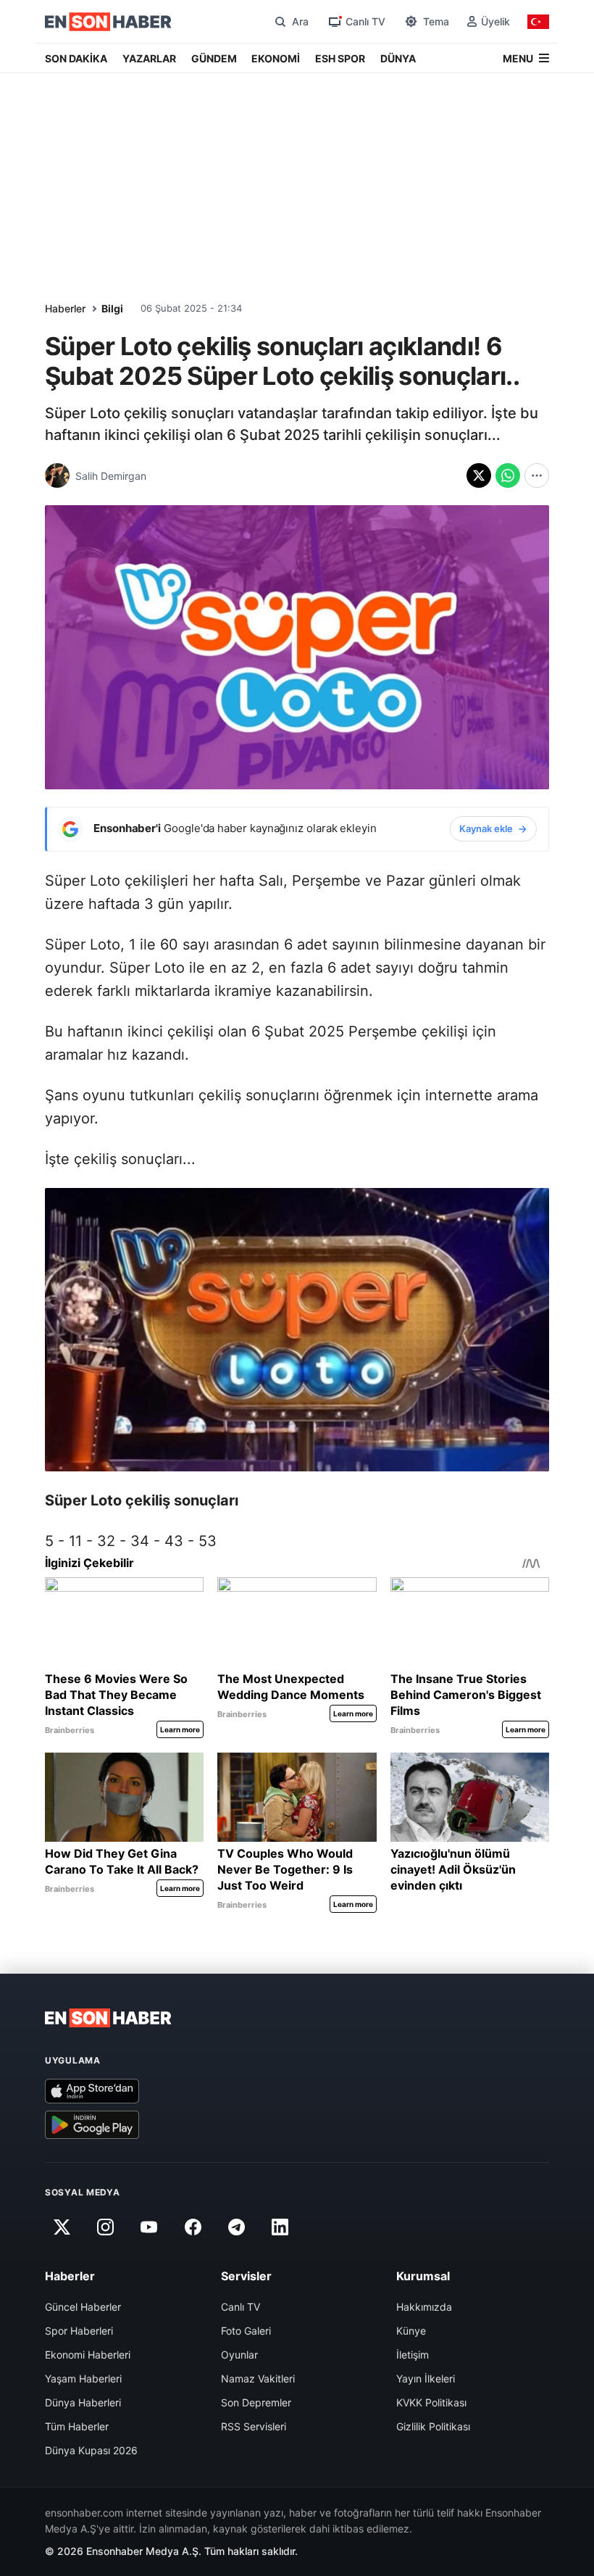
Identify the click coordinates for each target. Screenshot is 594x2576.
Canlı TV (240, 2307)
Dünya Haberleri (83, 2402)
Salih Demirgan (111, 476)
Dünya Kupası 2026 (91, 2450)
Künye (411, 2331)
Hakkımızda (424, 2307)
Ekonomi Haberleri (88, 2355)
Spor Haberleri (79, 2331)
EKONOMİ (276, 58)
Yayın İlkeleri (426, 2378)
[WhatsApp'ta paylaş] (508, 475)
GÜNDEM (214, 58)
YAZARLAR (149, 58)
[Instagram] (105, 2227)
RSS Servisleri (254, 2426)
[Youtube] (149, 2227)
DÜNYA (398, 58)
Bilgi (112, 308)
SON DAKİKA (76, 58)
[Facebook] (193, 2227)
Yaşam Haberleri (83, 2378)
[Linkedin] (280, 2227)
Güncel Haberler (83, 2307)
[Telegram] (237, 2227)
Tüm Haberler (77, 2426)
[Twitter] (62, 2227)
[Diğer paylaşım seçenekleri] (537, 475)
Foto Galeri (246, 2331)
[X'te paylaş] (479, 475)
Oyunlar (239, 2355)
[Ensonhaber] (108, 22)
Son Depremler (256, 2402)
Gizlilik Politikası (433, 2426)
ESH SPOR (340, 58)
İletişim (413, 2355)
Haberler (65, 308)
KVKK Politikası (431, 2402)
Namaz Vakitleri (258, 2378)
